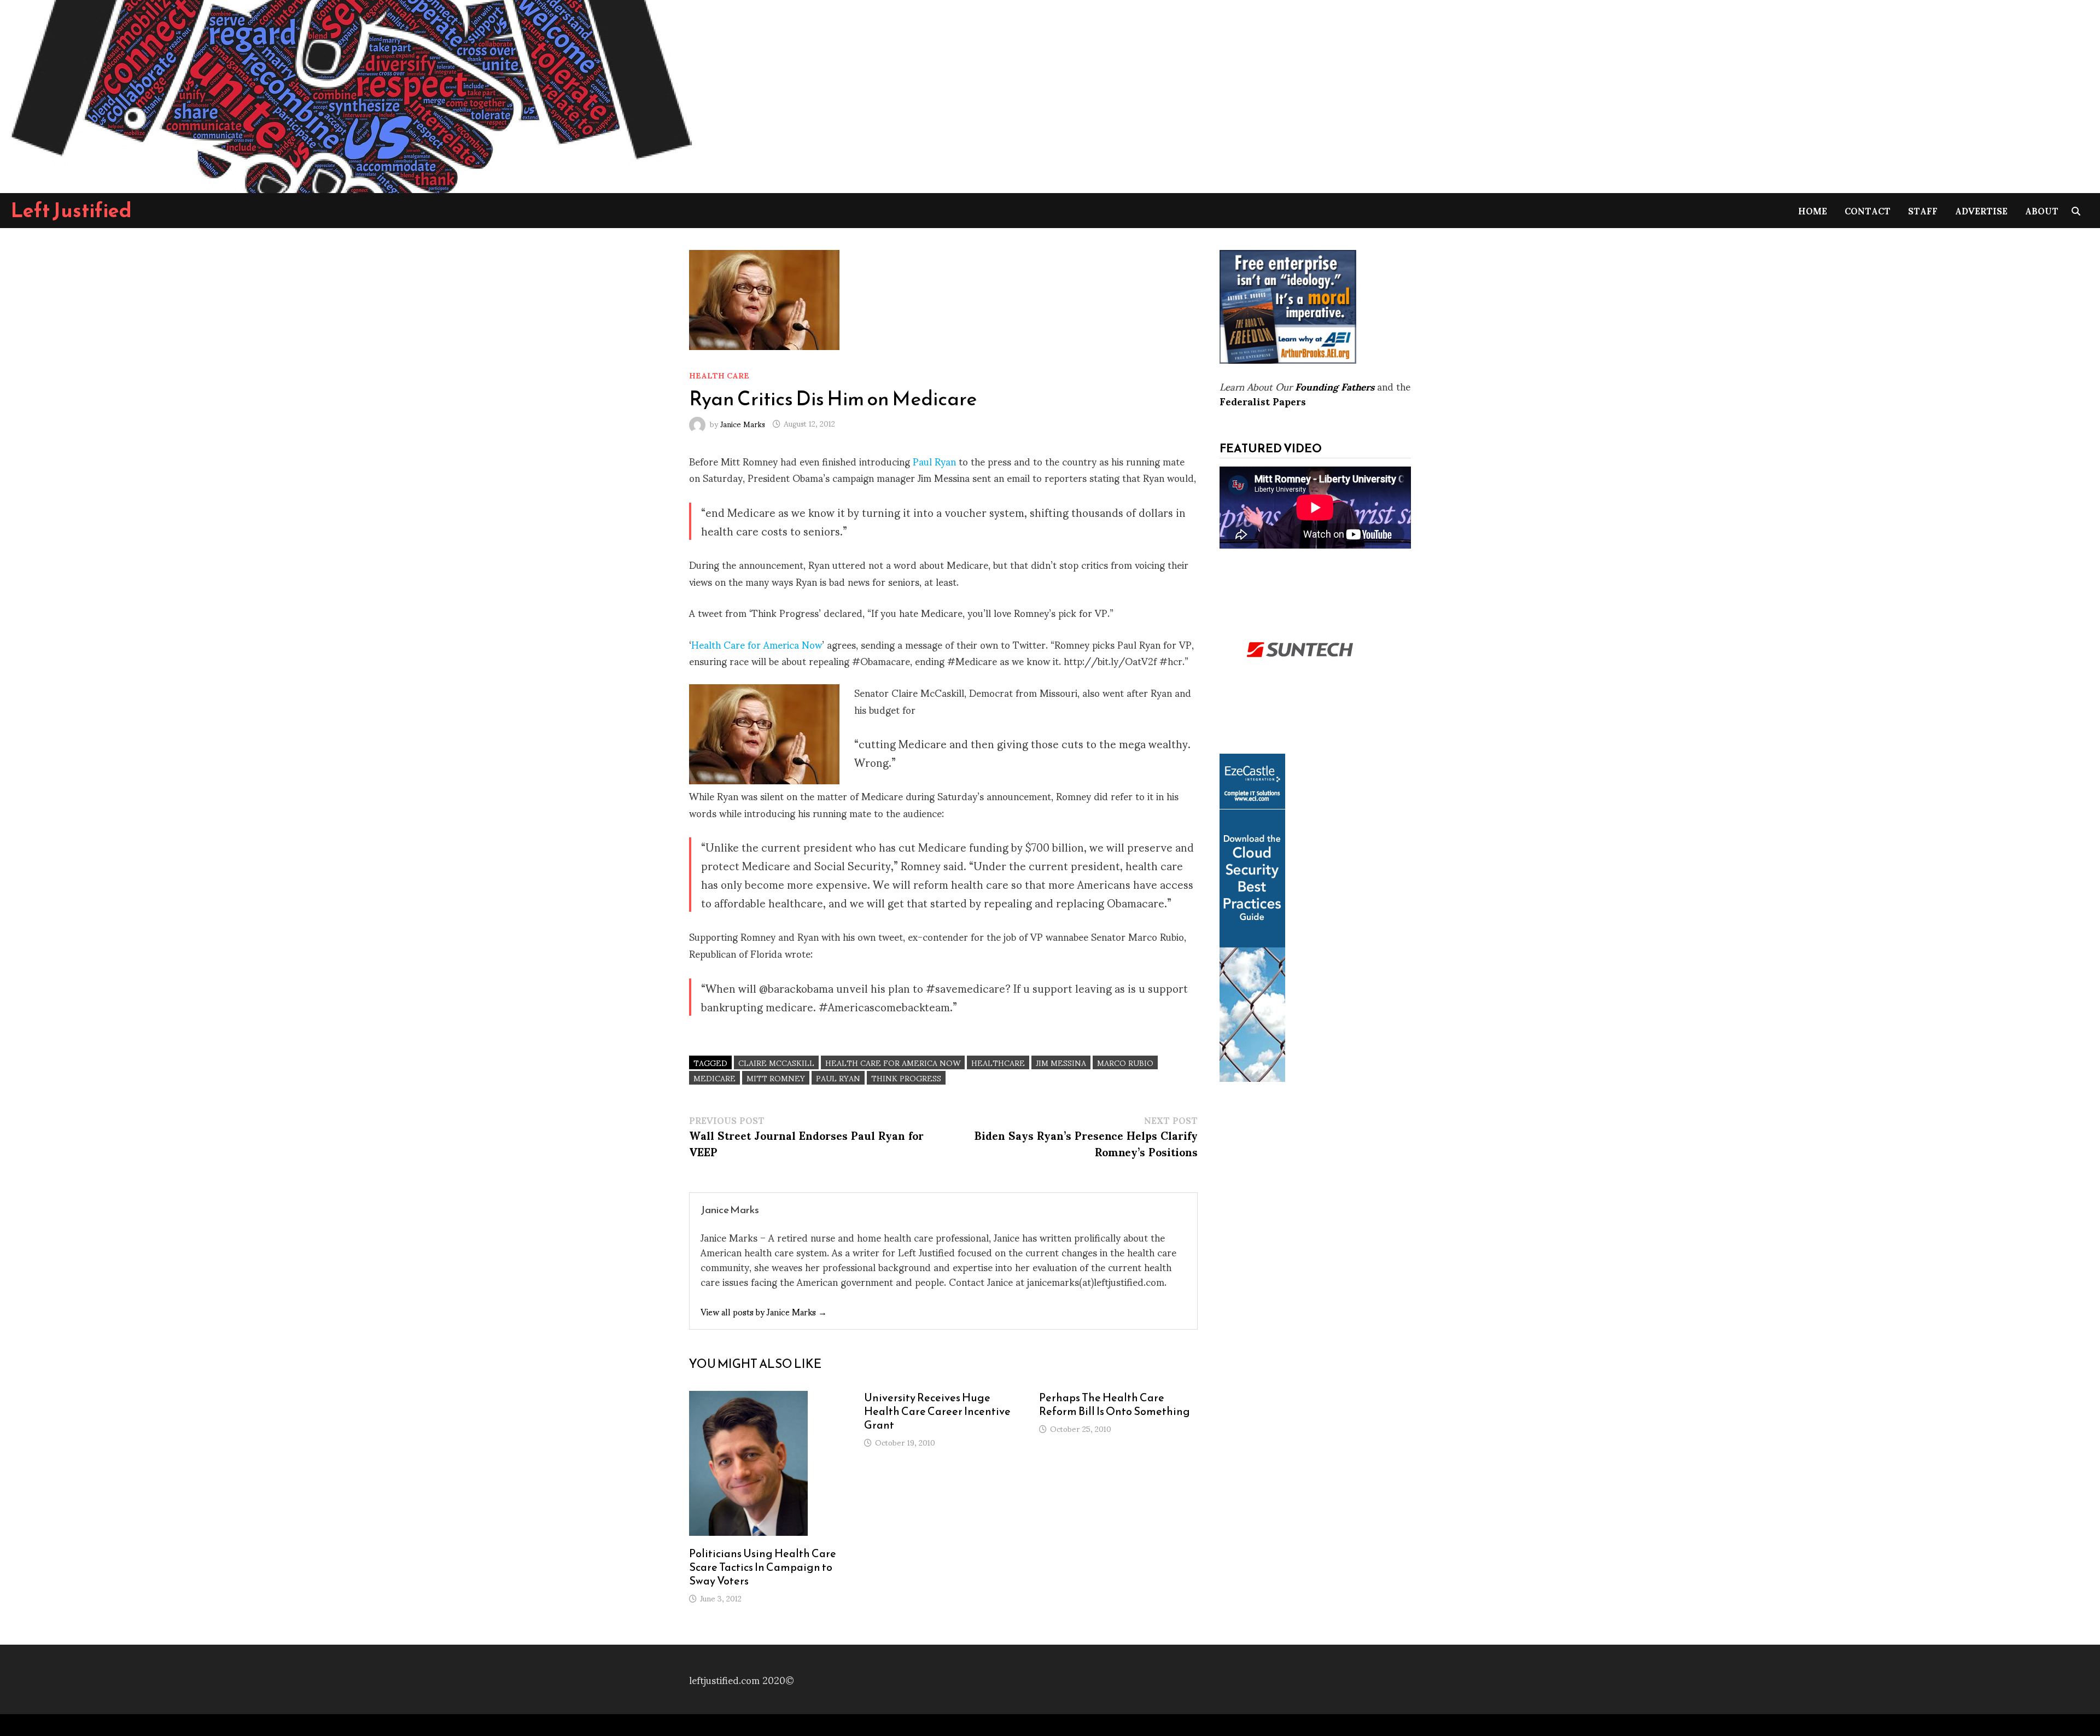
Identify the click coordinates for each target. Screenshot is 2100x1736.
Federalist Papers (1263, 401)
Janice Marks (743, 423)
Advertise (1981, 210)
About (2042, 210)
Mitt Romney (776, 1078)
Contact (1868, 210)
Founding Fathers (1335, 386)
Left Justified (71, 210)
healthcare (998, 1062)
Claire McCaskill (776, 1062)
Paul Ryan (934, 461)
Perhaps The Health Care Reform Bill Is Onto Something (1115, 1404)
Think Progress (906, 1078)
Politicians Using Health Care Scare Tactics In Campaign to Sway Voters (763, 1567)
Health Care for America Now (757, 644)
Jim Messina (1061, 1062)
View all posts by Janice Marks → (764, 1311)
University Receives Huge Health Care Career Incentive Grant (937, 1411)
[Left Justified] (350, 94)
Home (1813, 210)
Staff (1923, 210)
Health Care (719, 375)
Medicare (714, 1078)
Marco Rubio (1125, 1062)
